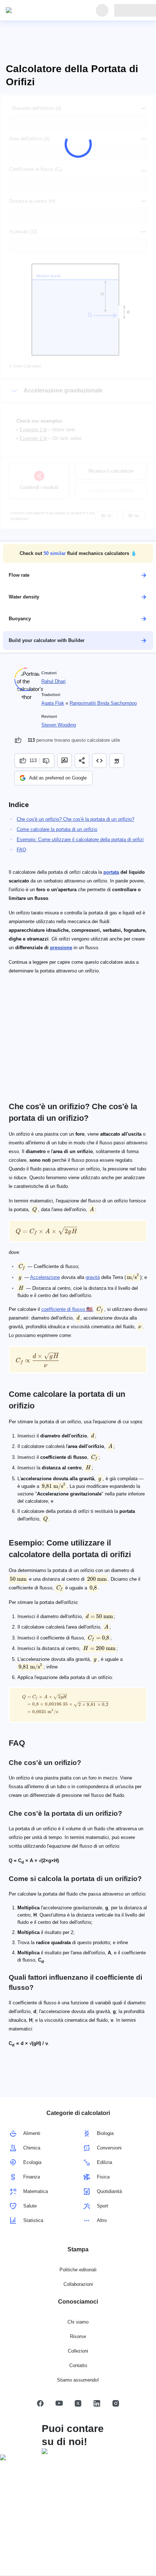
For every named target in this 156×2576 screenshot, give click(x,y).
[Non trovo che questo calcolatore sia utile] (47, 761)
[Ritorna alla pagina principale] (39, 11)
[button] (78, 554)
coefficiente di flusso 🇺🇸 (67, 1309)
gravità (93, 1277)
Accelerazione (45, 1277)
